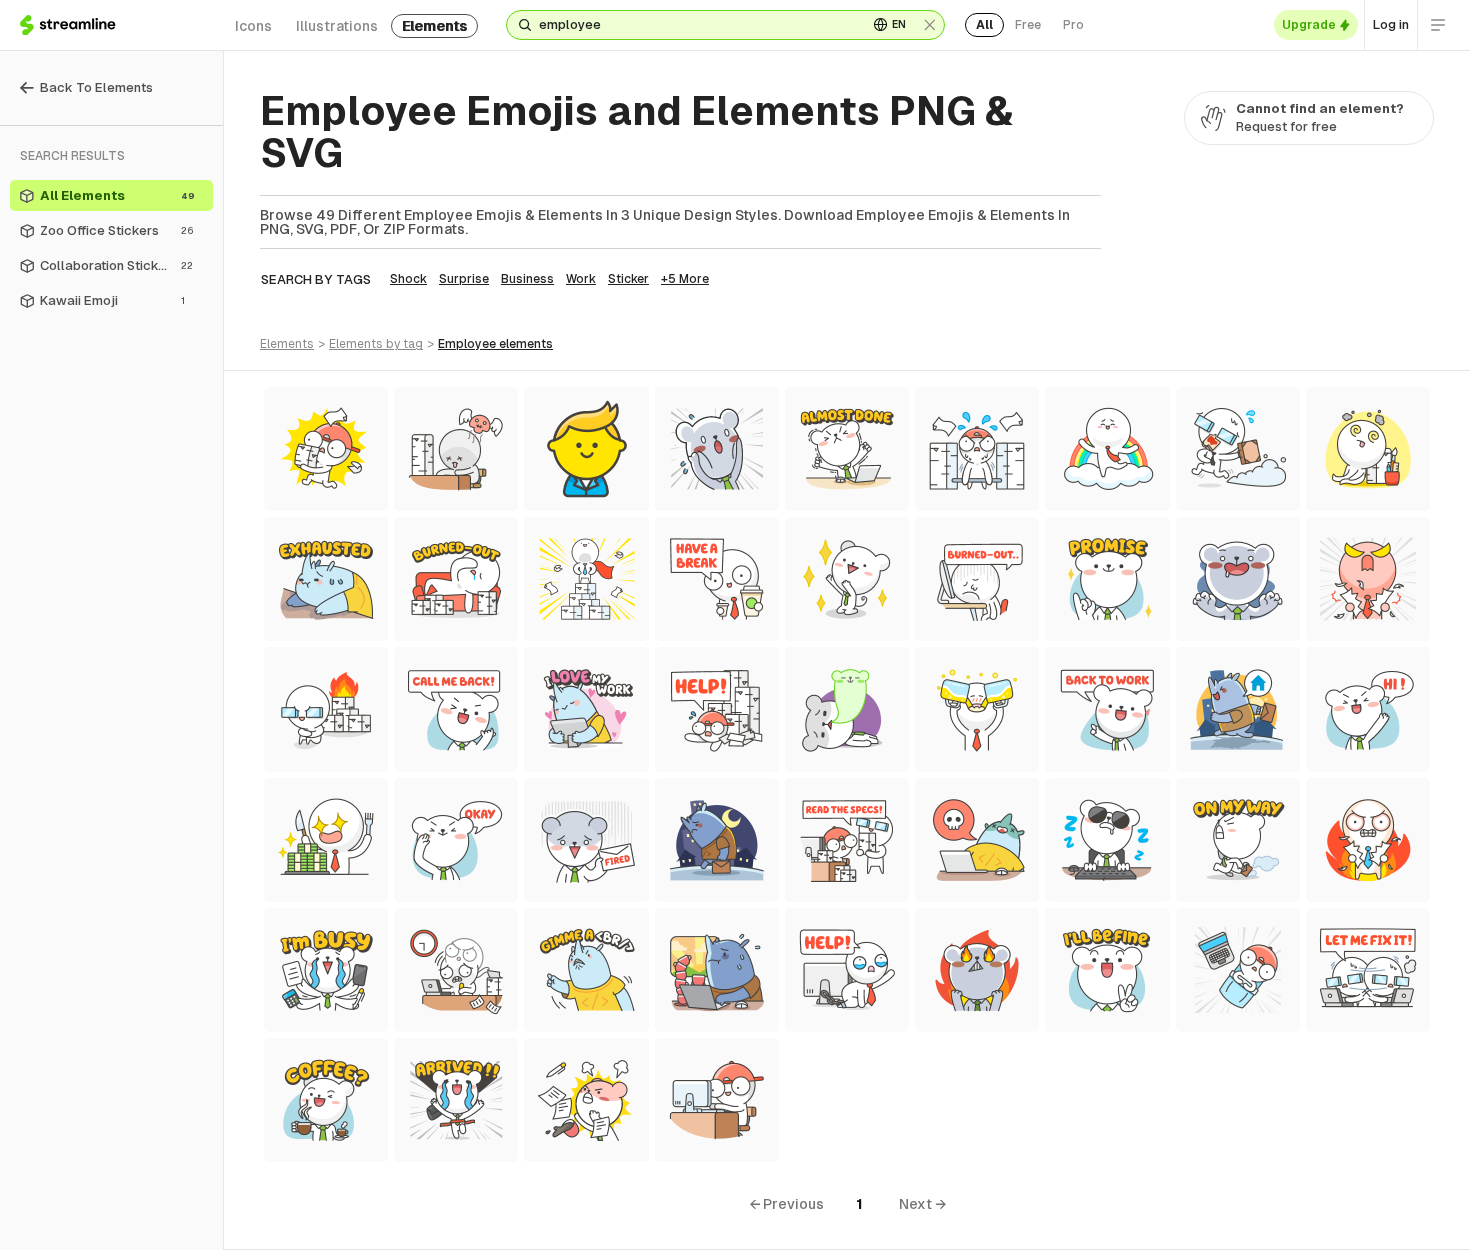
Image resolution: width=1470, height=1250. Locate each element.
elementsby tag (376, 344)
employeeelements (495, 344)
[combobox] (695, 25)
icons (253, 26)
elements (434, 26)
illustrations (337, 26)
